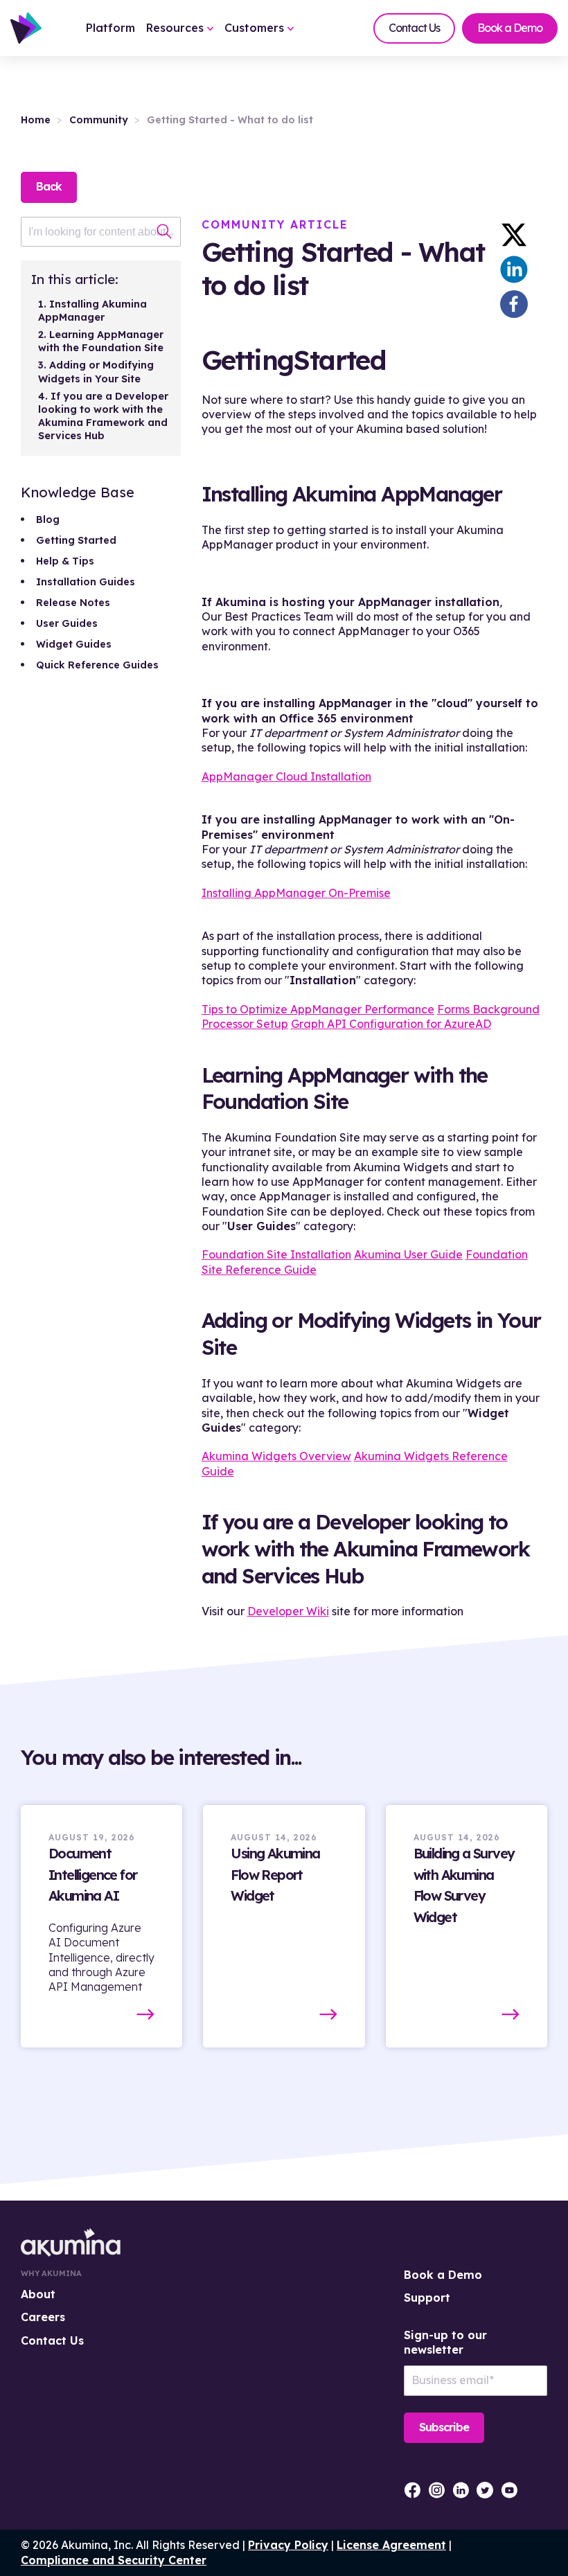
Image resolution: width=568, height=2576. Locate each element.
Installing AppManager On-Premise (296, 893)
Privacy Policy (288, 2545)
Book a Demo (510, 28)
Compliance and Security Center (114, 2560)
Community (99, 120)
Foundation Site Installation (276, 1254)
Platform (110, 28)
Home (36, 120)
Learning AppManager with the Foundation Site (101, 341)
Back (49, 186)
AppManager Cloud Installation (286, 776)
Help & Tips (65, 561)
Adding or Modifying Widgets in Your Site (96, 372)
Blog (48, 519)
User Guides (67, 623)
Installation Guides (86, 582)
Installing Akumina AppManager (92, 311)
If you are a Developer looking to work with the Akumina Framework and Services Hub (103, 416)
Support (427, 2298)
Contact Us (414, 28)
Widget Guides (74, 644)
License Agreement (391, 2545)
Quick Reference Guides (97, 665)
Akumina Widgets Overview (276, 1456)
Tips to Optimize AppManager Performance (318, 1009)
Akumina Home (71, 2242)
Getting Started (76, 540)
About (38, 2294)
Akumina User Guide (408, 1254)
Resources (177, 28)
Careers (43, 2317)
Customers (256, 28)
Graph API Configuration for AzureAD (391, 1024)
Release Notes (73, 603)
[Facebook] (514, 304)
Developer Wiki (288, 1611)
